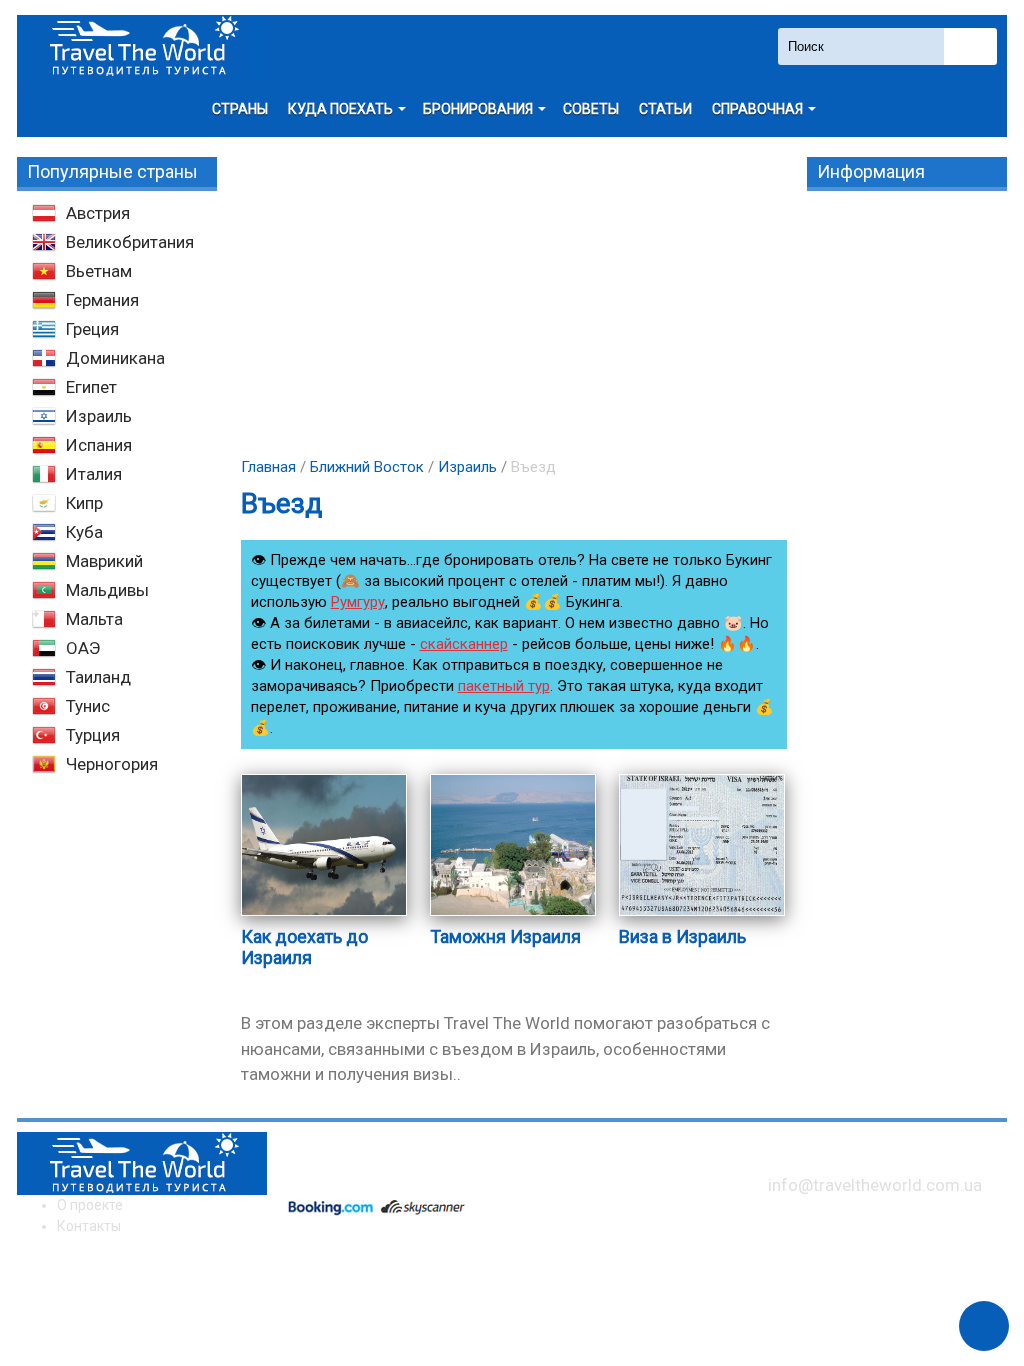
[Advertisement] (512, 297)
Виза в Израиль (682, 936)
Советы (591, 109)
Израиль (467, 467)
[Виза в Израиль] (702, 915)
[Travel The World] (142, 46)
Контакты (89, 1226)
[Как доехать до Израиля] (324, 915)
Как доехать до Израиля (304, 947)
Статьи (665, 109)
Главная (268, 467)
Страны (240, 109)
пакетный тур (504, 686)
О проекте (90, 1205)
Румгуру (358, 602)
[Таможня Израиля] (513, 915)
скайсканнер (464, 644)
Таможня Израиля (505, 936)
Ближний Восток (367, 467)
